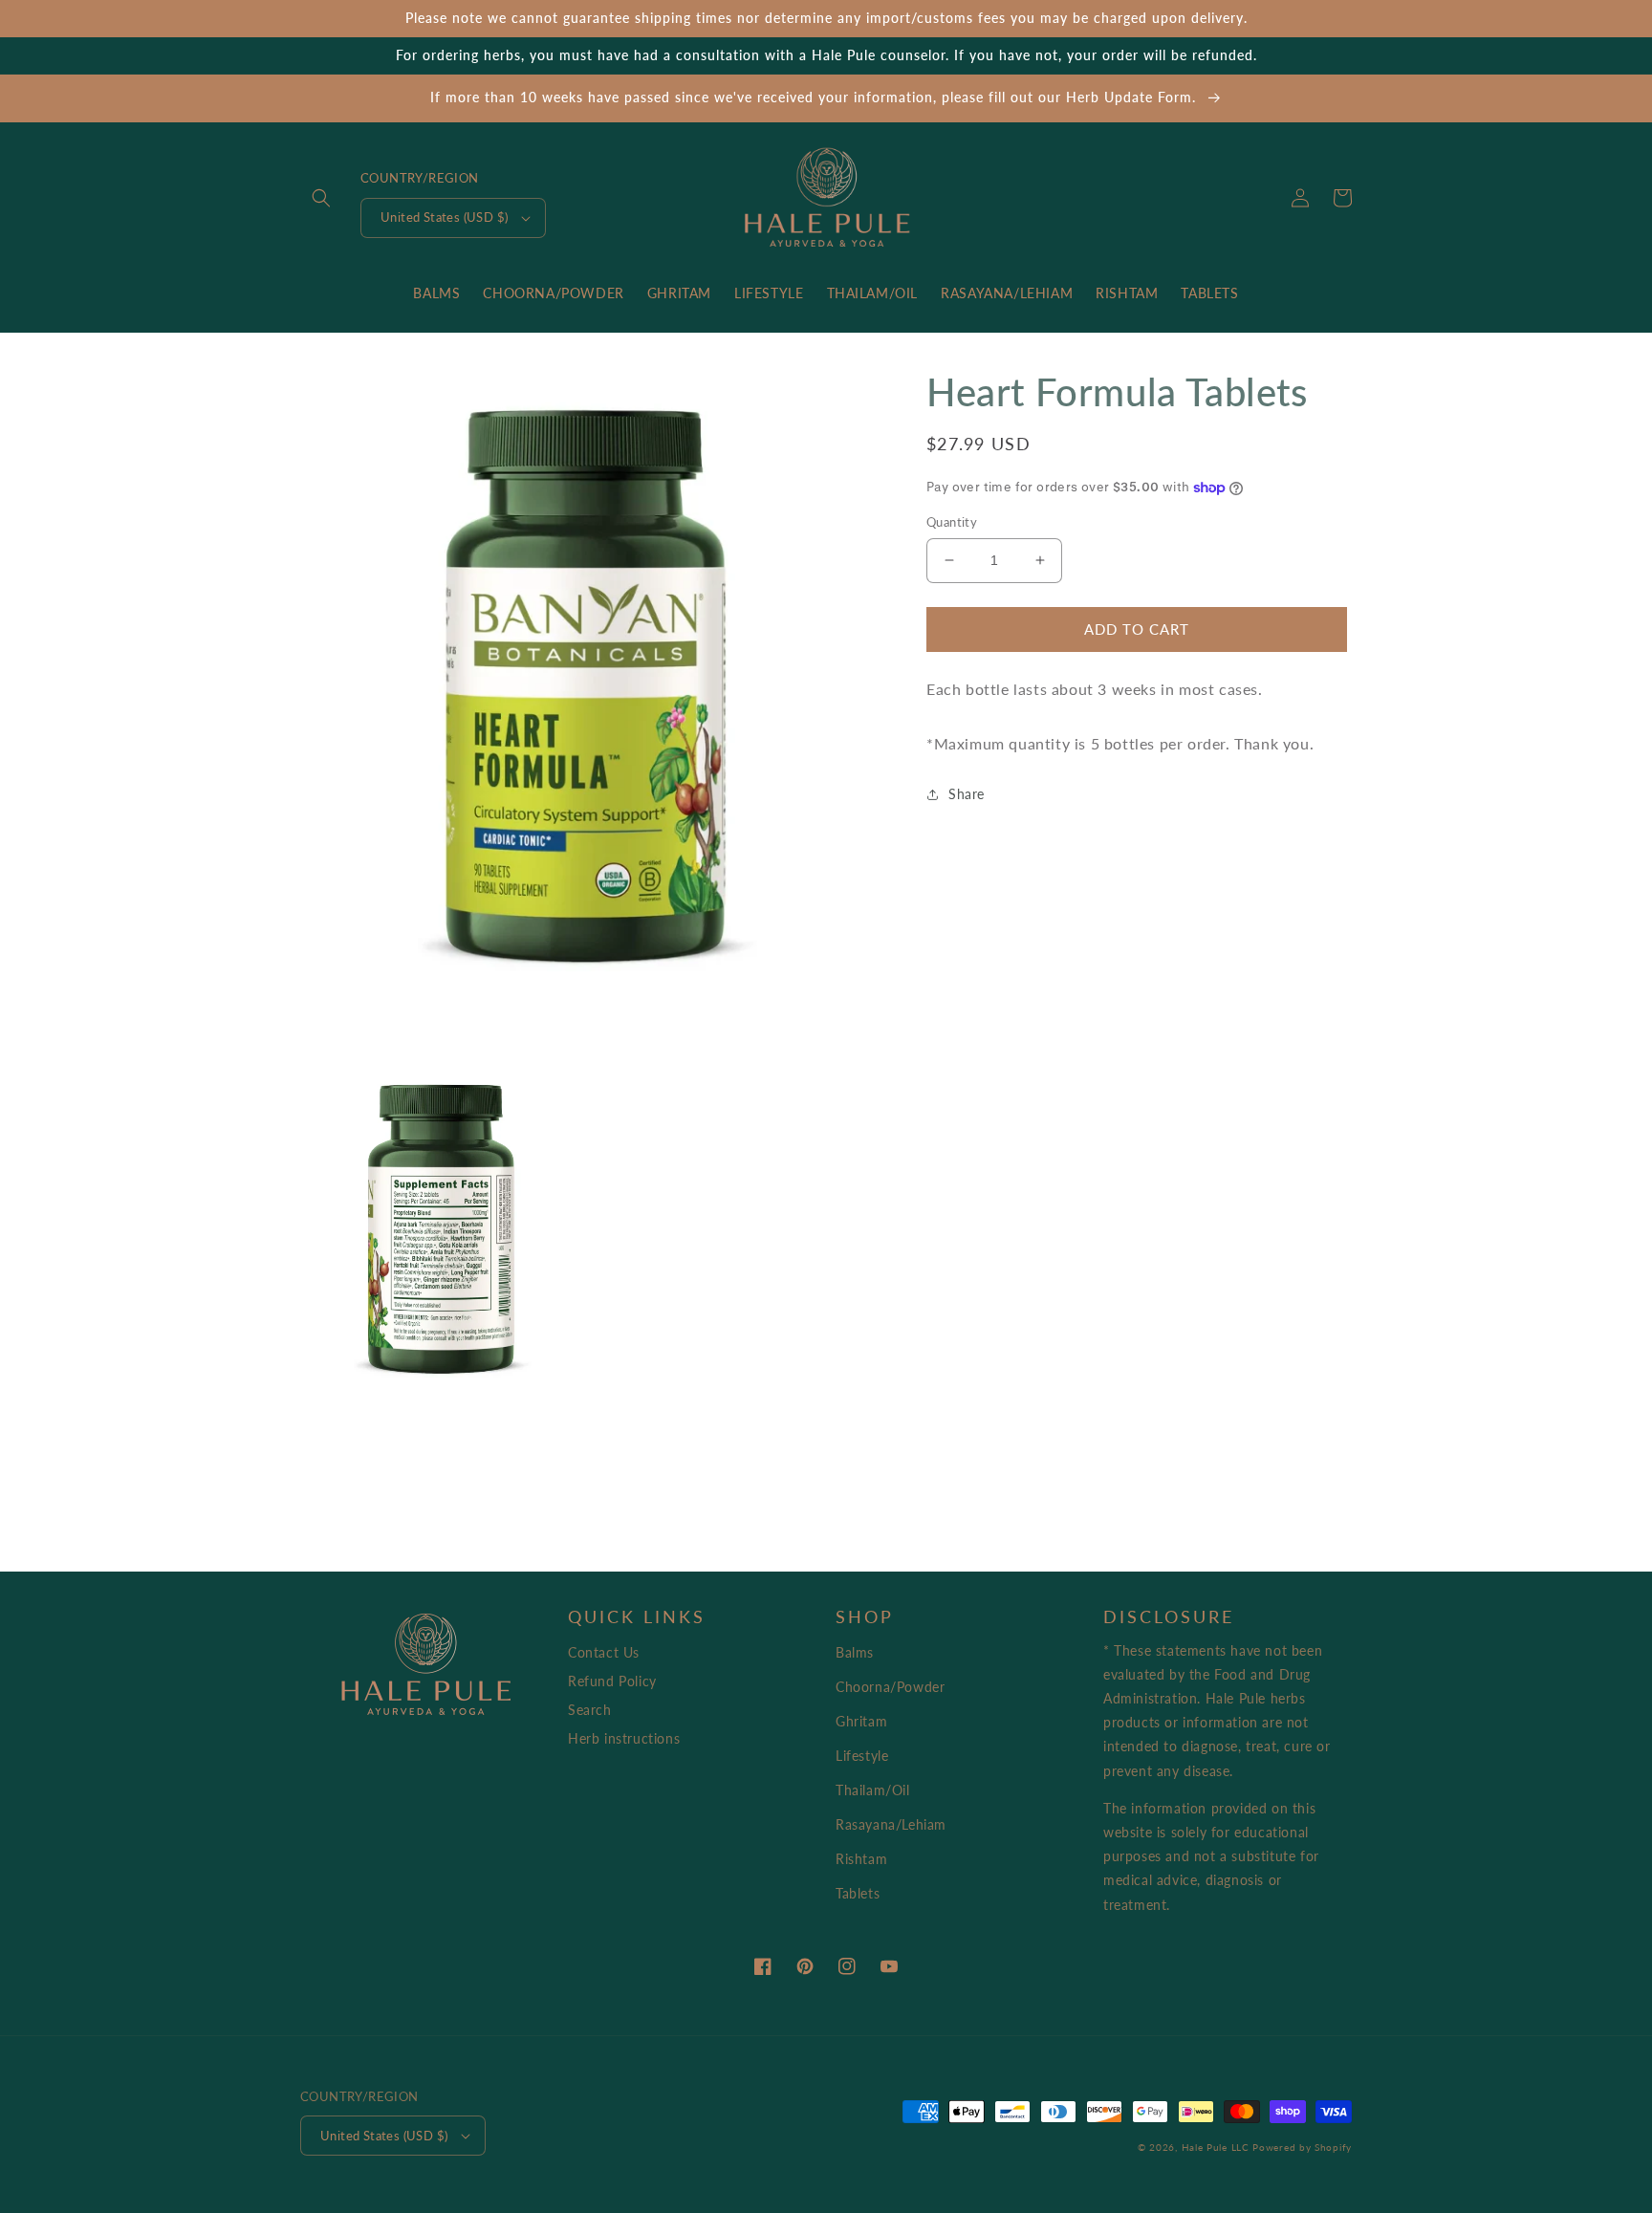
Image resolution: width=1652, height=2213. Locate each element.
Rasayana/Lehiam (891, 1824)
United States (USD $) (444, 217)
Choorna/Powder (890, 1687)
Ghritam (861, 1721)
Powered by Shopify (1302, 2147)
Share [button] (967, 794)
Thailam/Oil (873, 1790)
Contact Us (604, 1652)
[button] (321, 198)
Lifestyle (862, 1756)
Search (590, 1710)
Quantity (952, 522)
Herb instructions (624, 1738)
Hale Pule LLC (1216, 2147)
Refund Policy (612, 1681)
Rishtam (861, 1859)
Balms (855, 1652)
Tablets (858, 1893)
